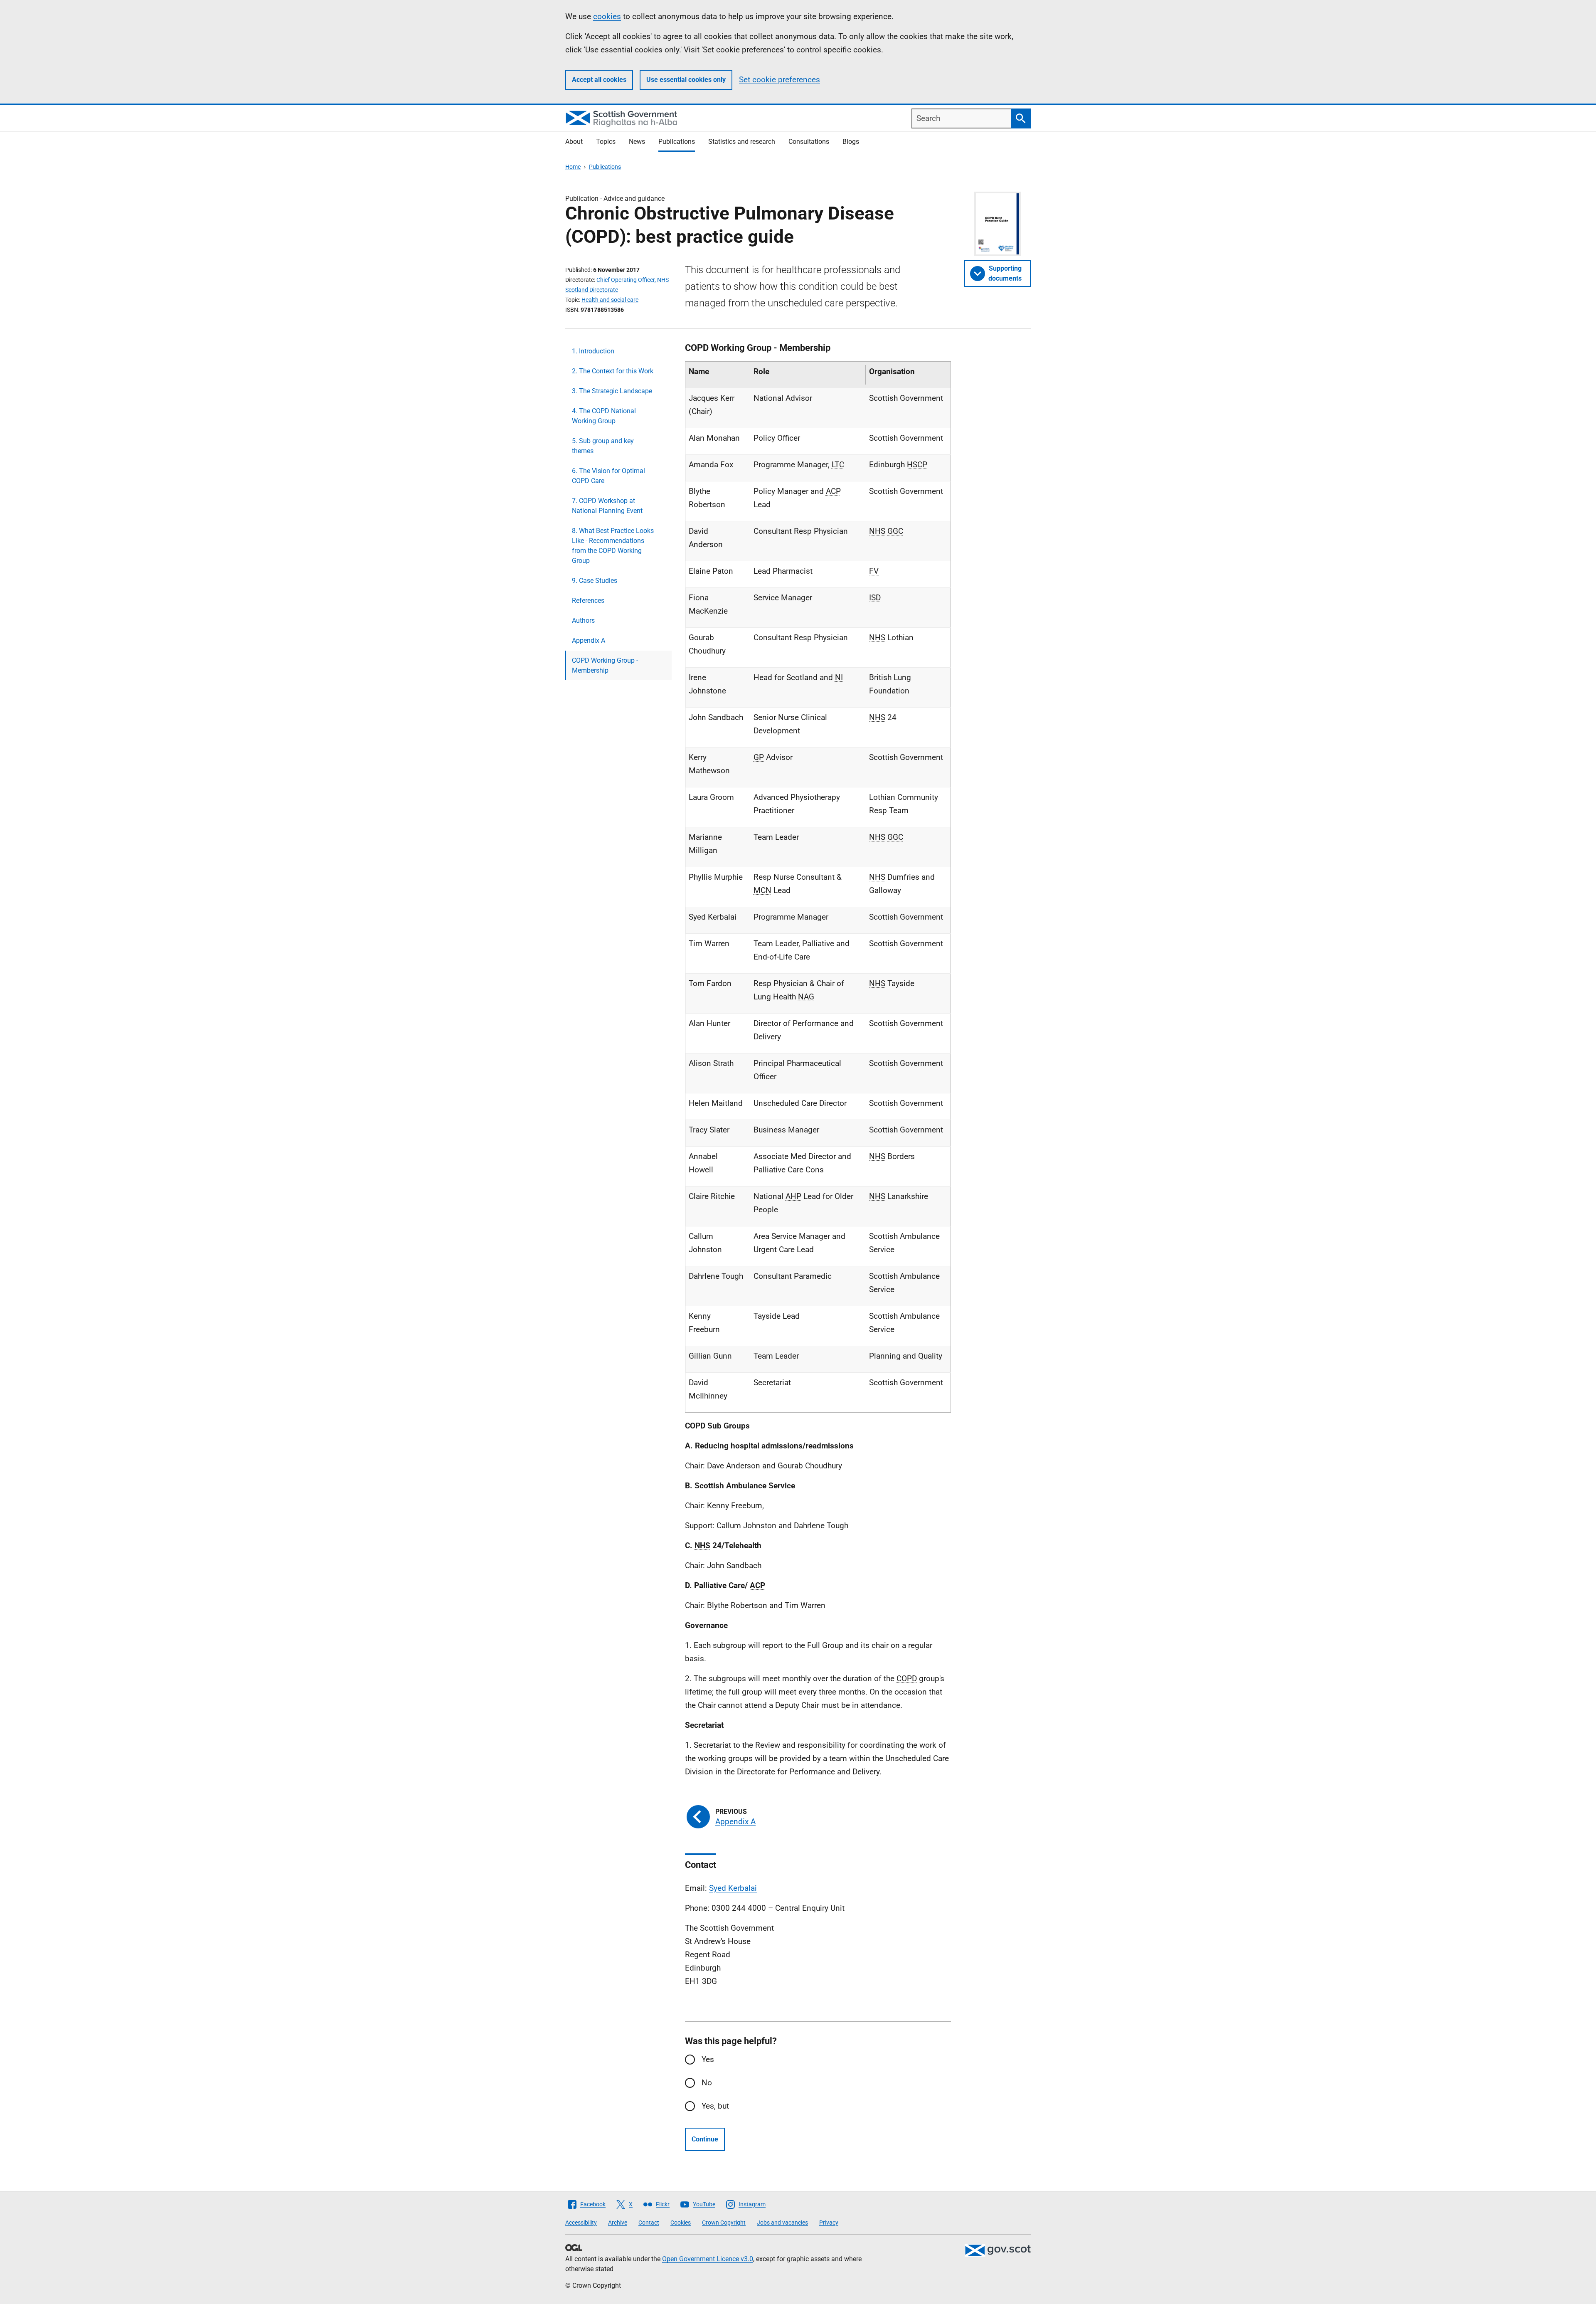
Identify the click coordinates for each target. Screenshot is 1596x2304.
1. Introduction (593, 351)
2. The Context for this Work (613, 371)
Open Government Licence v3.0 (708, 2259)
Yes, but (715, 2106)
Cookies (681, 2223)
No (707, 2083)
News (637, 142)
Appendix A (589, 640)
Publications (677, 142)
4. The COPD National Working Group (604, 416)
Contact (649, 2223)
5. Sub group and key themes (603, 446)
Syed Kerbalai (733, 1888)
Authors (583, 620)
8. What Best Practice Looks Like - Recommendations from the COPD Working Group (613, 546)
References (588, 601)
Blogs (851, 142)
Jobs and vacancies (782, 2223)
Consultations (809, 142)
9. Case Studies (595, 581)
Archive (618, 2223)
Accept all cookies (599, 80)
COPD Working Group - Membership (605, 665)
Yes (708, 2059)
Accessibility (581, 2223)
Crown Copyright (724, 2223)
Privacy (829, 2223)
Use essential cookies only (686, 80)
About (574, 142)
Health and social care (610, 300)
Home (573, 167)
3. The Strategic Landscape (612, 391)
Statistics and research (742, 142)
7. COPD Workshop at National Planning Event (607, 506)
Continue (705, 2139)
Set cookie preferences (780, 80)
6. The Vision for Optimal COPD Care (608, 476)
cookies (607, 16)
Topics (606, 142)
